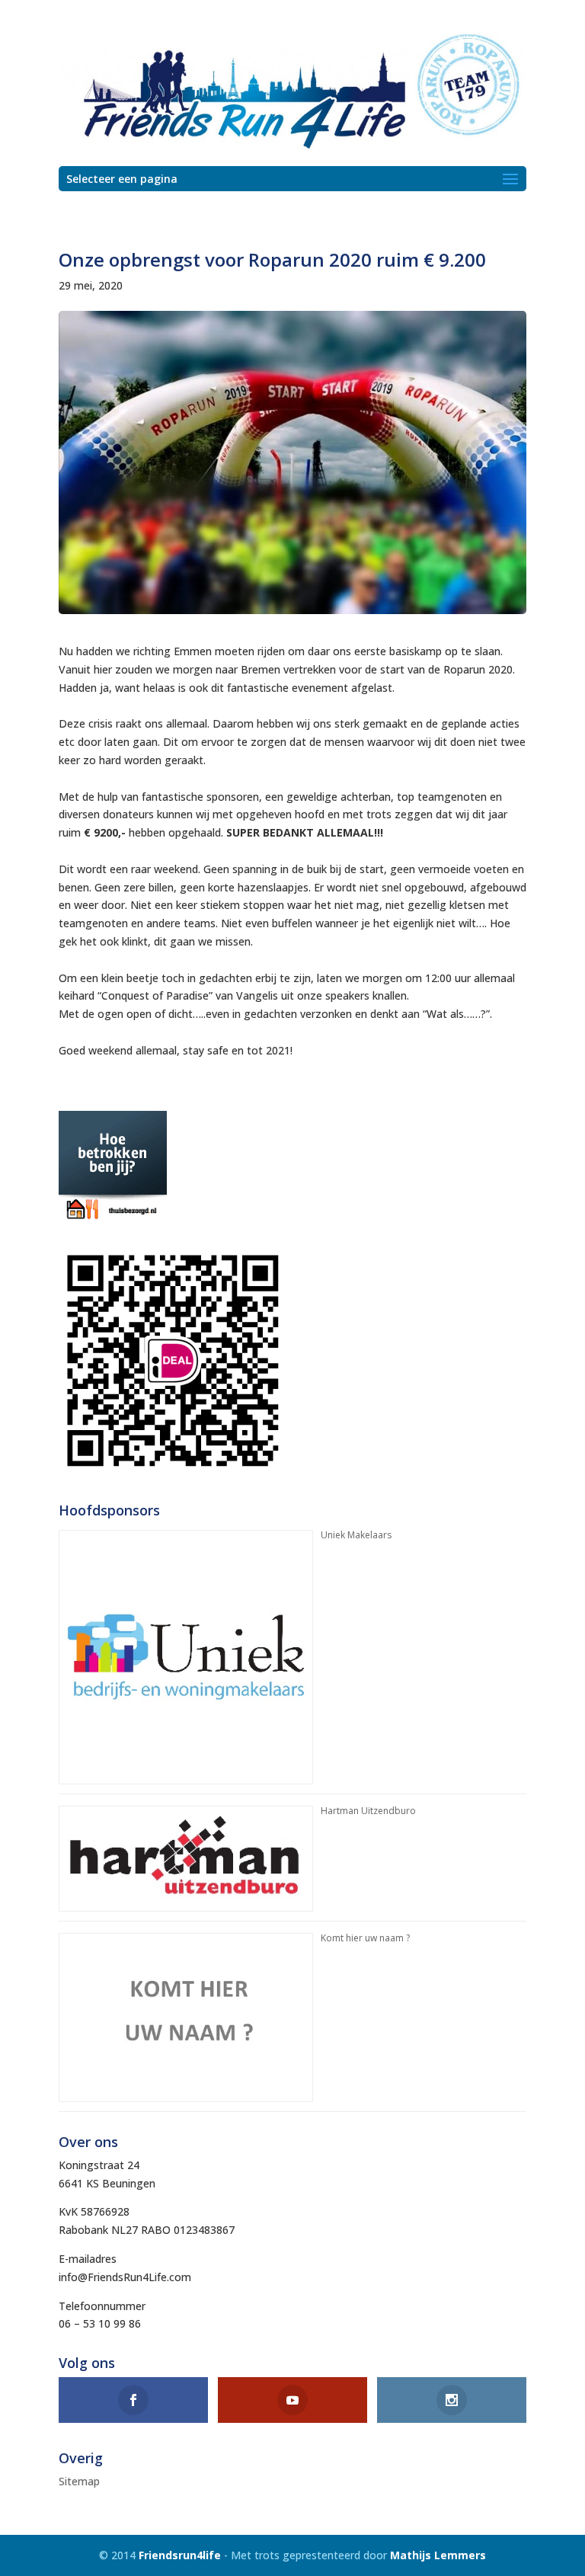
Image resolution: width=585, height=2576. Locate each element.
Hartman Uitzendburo (368, 1811)
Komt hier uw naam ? (365, 1938)
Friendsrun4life (180, 2555)
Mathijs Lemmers (438, 2555)
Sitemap (79, 2481)
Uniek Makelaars (356, 1535)
